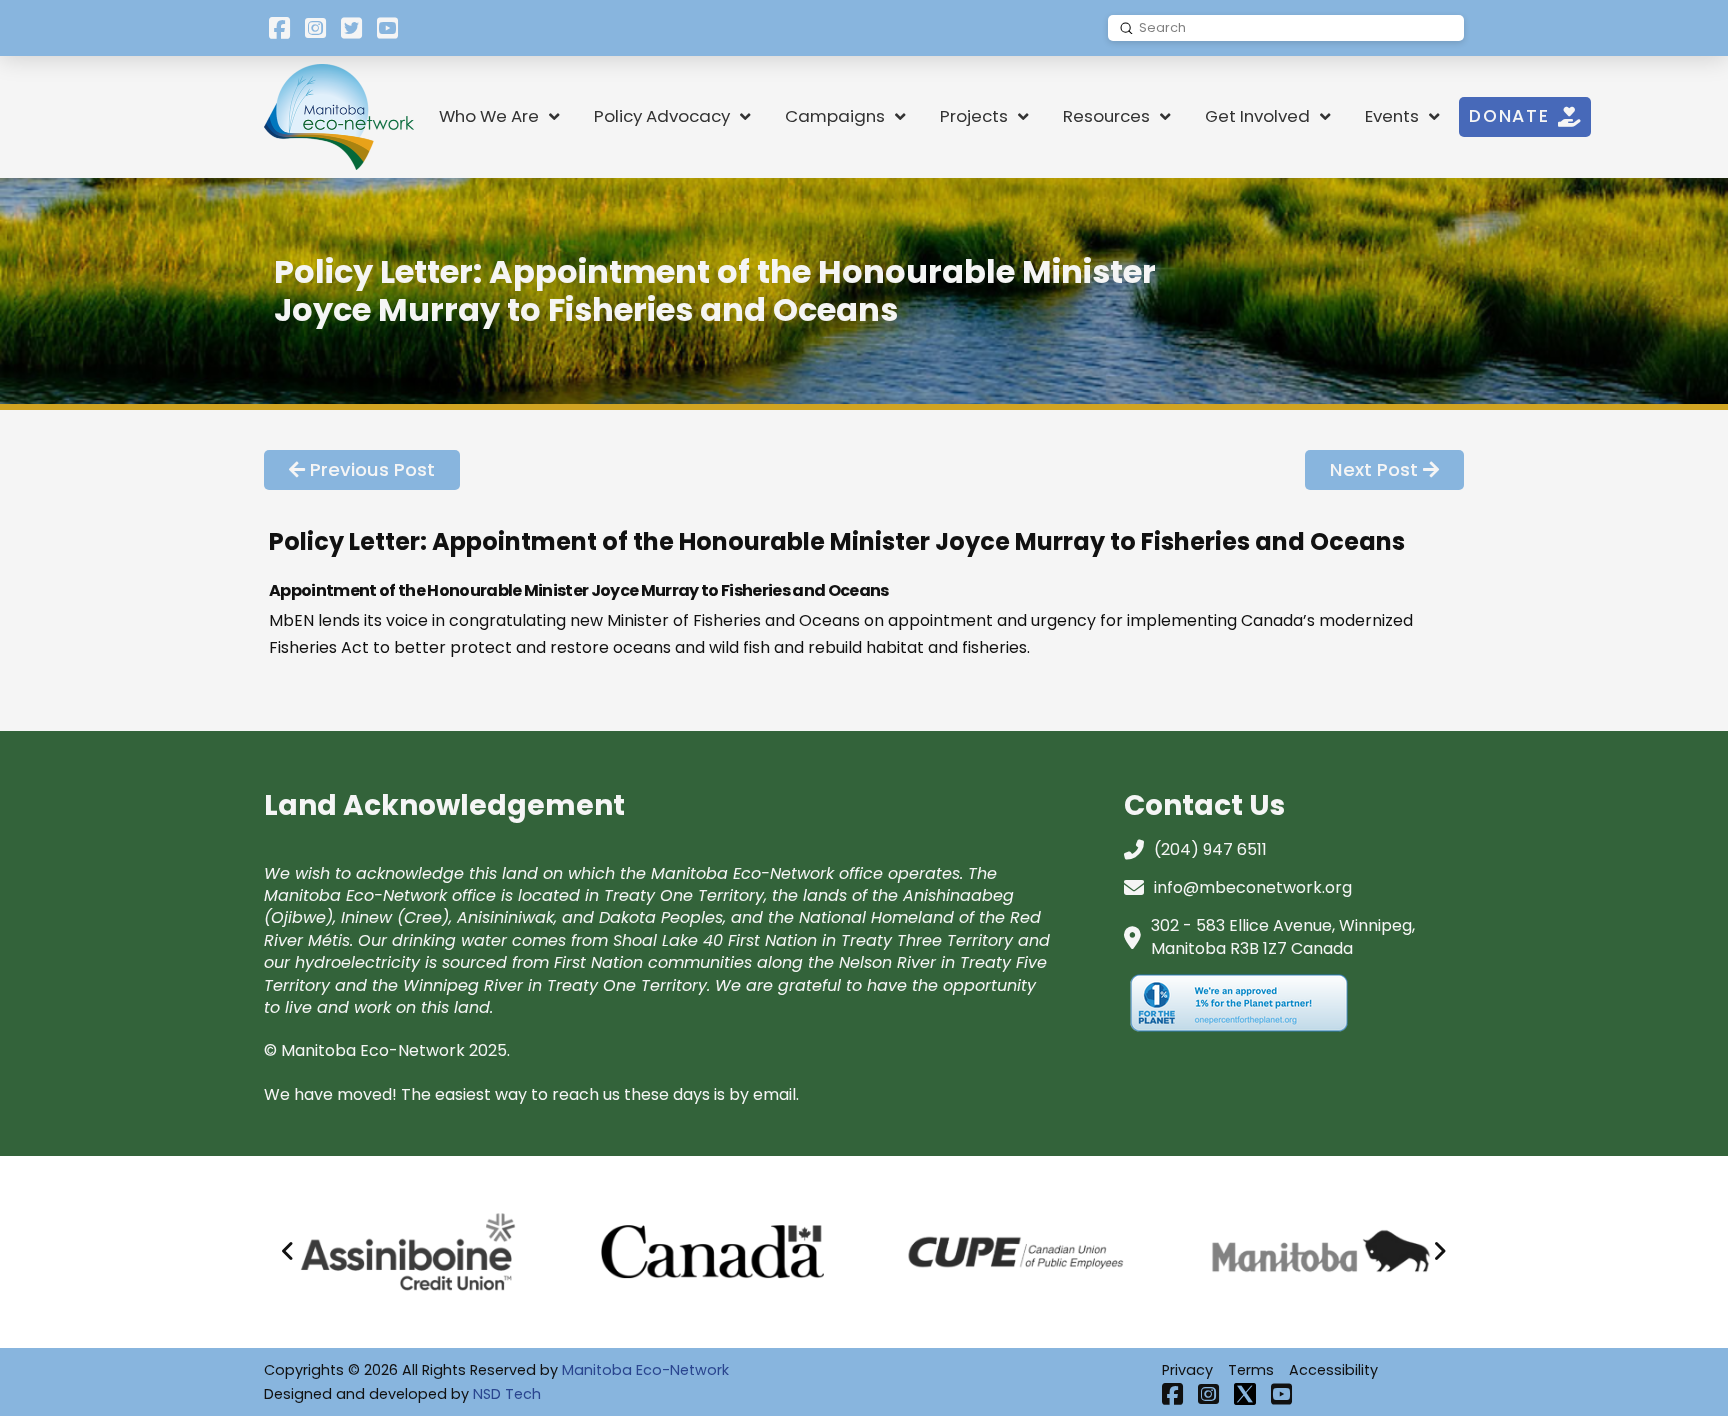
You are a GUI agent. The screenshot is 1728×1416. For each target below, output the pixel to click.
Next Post (1374, 469)
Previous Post (372, 469)
